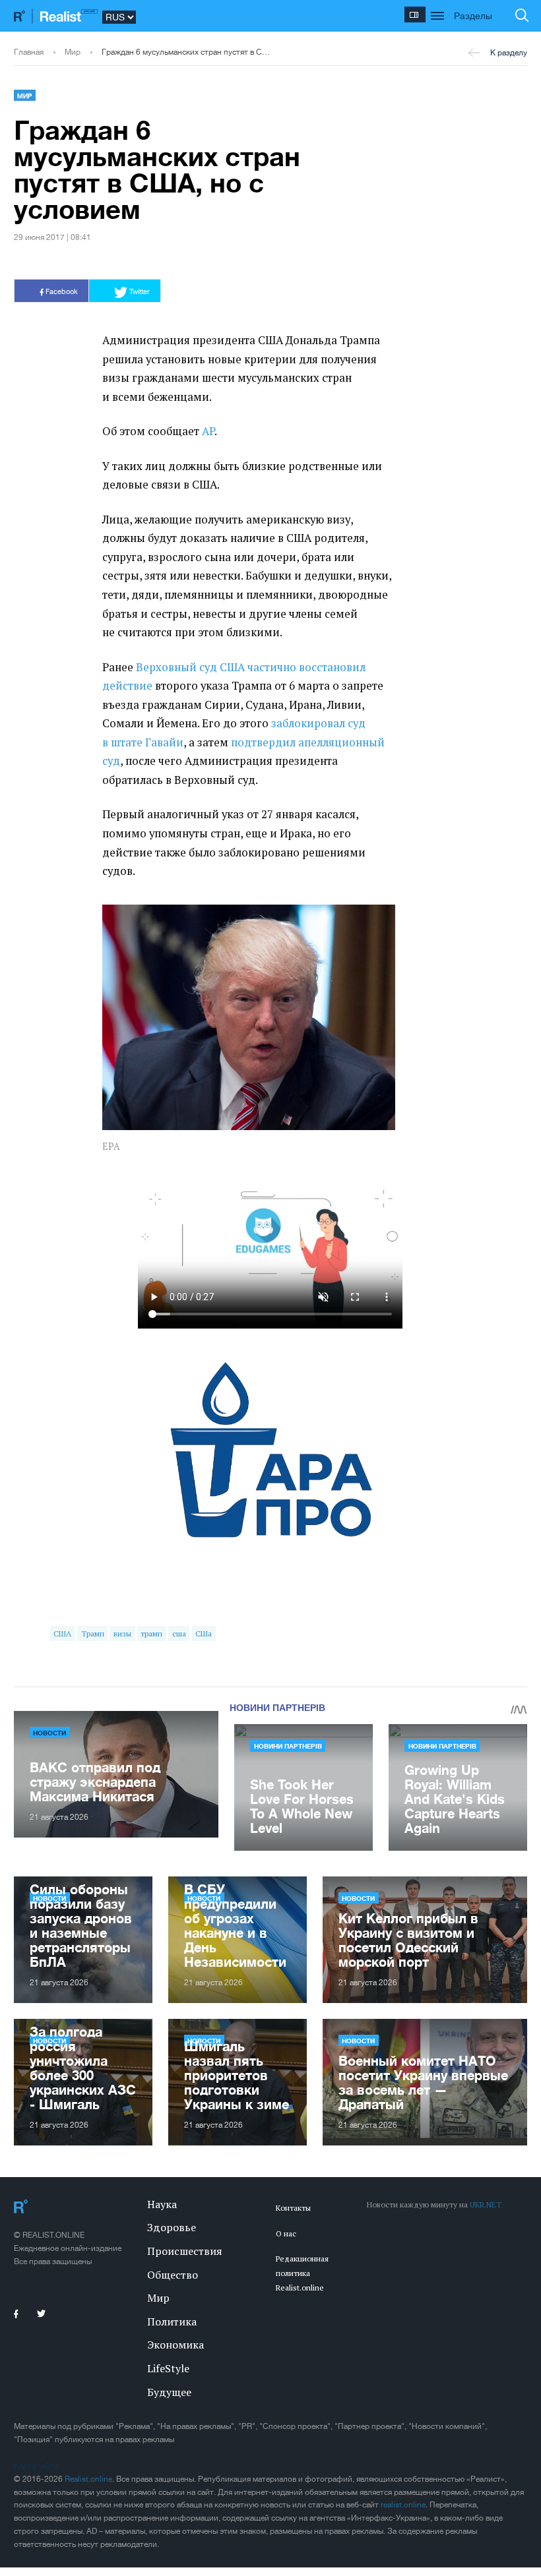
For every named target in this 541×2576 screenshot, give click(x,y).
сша (179, 1633)
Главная (29, 52)
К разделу (509, 53)
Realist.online (88, 2479)
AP (208, 431)
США (62, 1633)
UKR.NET (486, 2204)
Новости (49, 1733)
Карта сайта (36, 2466)
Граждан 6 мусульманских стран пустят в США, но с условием (186, 52)
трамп (151, 1633)
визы (122, 1633)
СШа (204, 1633)
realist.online (403, 2505)
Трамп (93, 1633)
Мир (73, 52)
